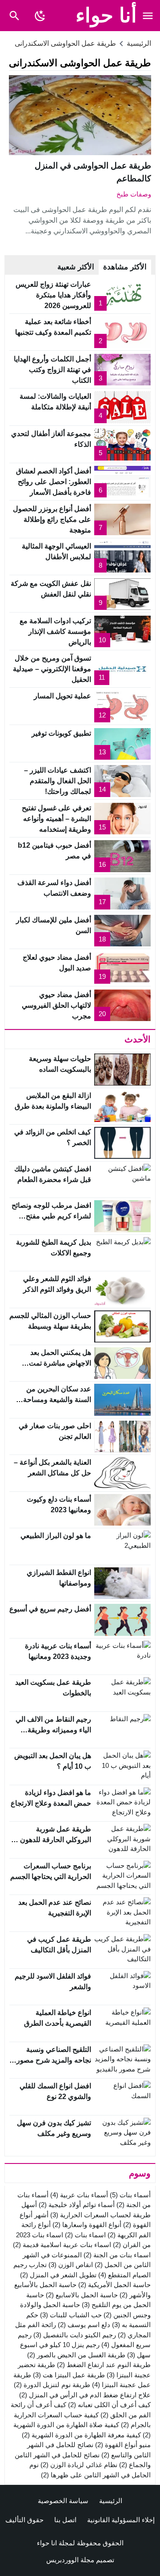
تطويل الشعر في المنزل (58, 2275)
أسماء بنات (130, 2195)
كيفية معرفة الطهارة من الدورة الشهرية (81, 2435)
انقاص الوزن (71, 2265)
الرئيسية (111, 2501)
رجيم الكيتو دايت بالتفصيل (75, 2335)
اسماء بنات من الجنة (117, 2255)
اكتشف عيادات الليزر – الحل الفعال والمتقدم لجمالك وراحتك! (58, 781)
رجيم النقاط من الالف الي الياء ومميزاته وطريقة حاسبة (53, 1730)
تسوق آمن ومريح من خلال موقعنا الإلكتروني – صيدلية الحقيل (52, 669)
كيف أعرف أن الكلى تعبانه (109, 2405)
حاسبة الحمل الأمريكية (114, 2285)
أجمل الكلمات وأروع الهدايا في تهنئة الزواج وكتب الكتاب (52, 370)
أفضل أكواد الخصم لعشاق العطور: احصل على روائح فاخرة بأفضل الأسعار (54, 482)
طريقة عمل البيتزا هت (69, 2375)
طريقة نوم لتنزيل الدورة (52, 2385)
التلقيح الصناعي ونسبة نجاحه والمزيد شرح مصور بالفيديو (54, 2060)
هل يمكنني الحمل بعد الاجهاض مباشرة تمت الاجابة (60, 1363)
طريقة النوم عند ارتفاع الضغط (104, 2365)
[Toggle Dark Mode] (40, 16)
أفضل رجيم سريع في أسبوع (50, 1609)
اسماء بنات (85, 2235)
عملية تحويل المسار (62, 696)
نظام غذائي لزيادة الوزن (79, 2465)
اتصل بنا (65, 2520)
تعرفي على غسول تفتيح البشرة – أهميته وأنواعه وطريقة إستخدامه (56, 819)
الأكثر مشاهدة (125, 267)
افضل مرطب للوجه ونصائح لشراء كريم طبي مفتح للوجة (51, 1216)
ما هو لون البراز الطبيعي (56, 1536)
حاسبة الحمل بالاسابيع (82, 2295)
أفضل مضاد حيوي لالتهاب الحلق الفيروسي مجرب (56, 1005)
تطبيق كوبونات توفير (61, 733)
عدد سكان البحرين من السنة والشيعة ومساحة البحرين (57, 1400)
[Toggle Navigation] (148, 16)
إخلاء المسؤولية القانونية (121, 2520)
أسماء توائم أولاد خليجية (77, 2205)
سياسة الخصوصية (63, 2501)
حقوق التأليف (24, 2520)
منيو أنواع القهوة (123, 2445)
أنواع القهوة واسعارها (87, 2225)
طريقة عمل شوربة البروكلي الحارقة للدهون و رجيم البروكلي (53, 1840)
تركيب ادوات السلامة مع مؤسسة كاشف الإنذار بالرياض (55, 631)
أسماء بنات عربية (79, 2195)
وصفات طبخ (134, 194)
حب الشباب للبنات (71, 2315)
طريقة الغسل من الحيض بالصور (76, 2355)
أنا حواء (106, 15)
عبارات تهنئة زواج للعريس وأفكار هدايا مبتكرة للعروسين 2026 (53, 295)
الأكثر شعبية (76, 267)
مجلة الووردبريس (70, 2560)
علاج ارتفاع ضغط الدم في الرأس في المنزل (85, 2395)
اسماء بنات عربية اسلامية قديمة (62, 2245)
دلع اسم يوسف (84, 2325)
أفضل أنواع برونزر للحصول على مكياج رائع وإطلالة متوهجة (52, 519)
